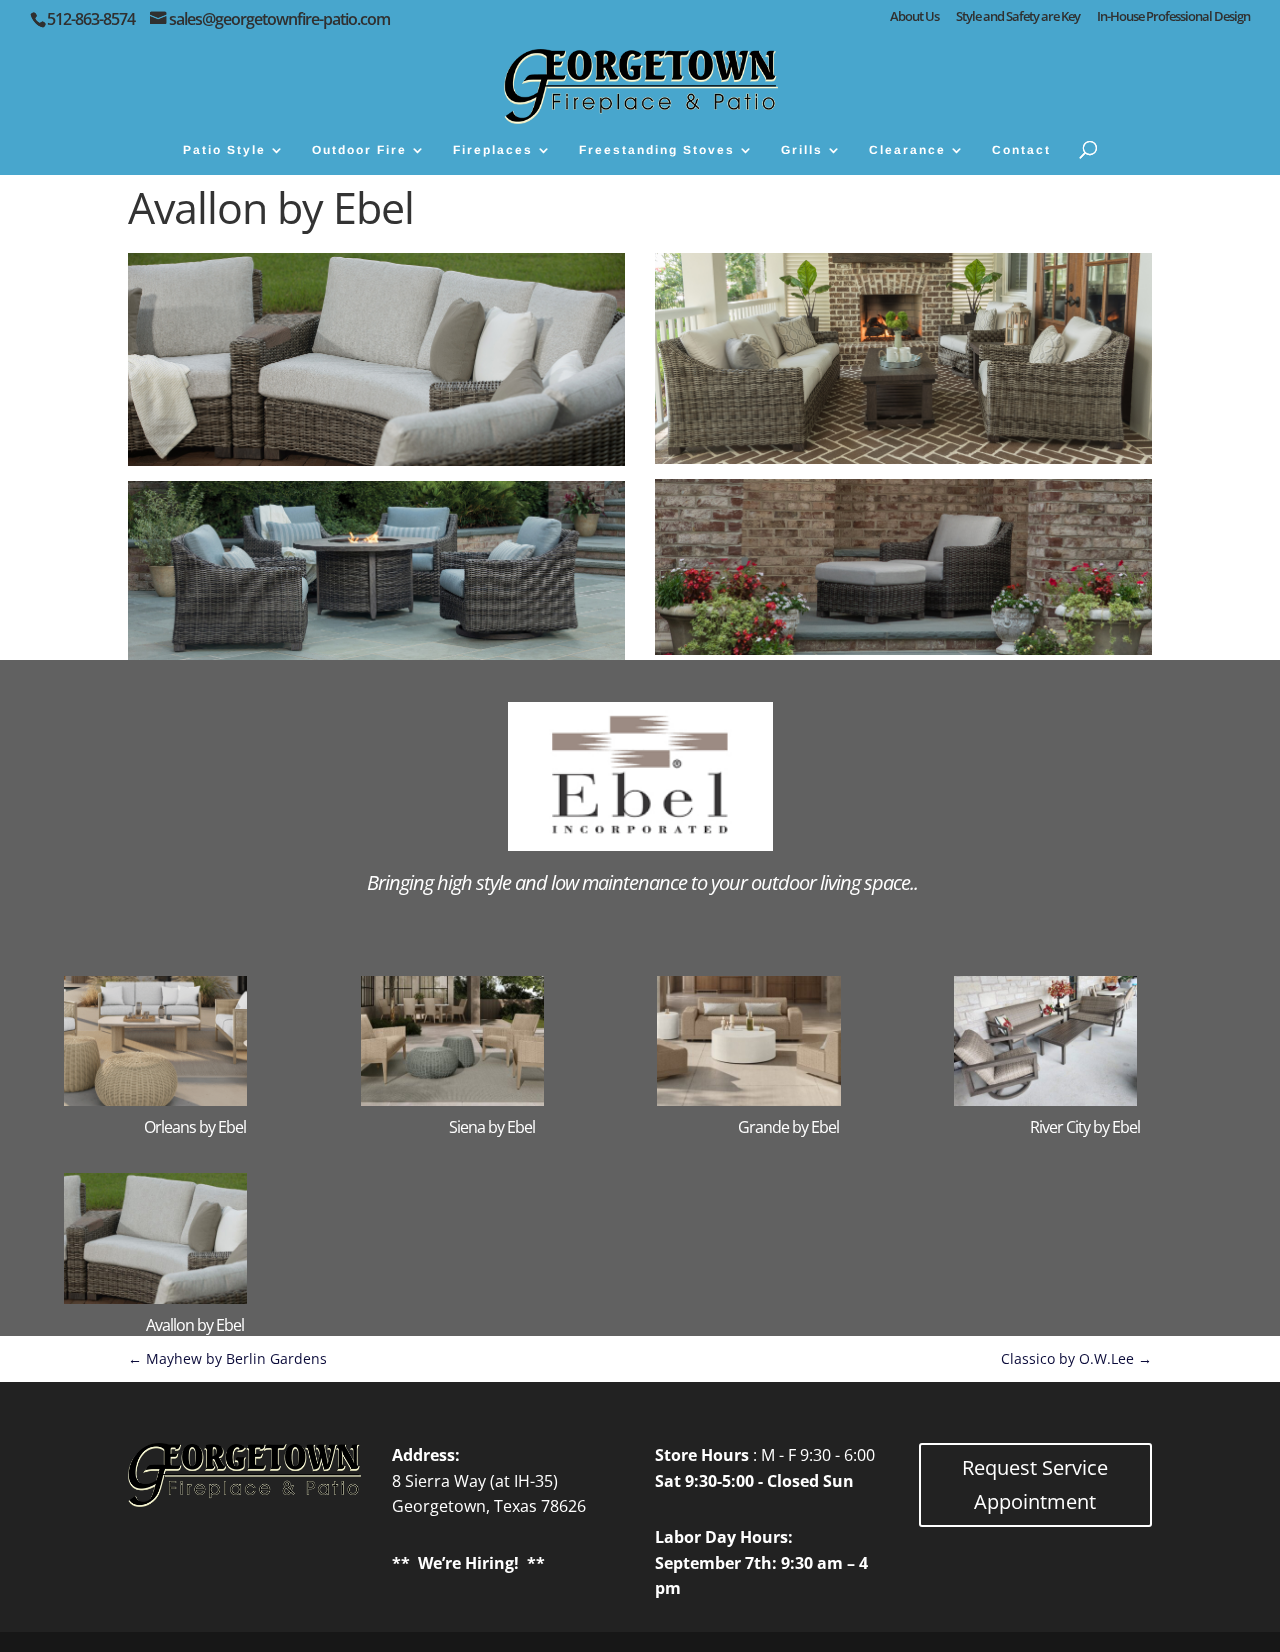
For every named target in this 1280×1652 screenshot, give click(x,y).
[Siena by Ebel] (492, 1041)
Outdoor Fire (359, 150)
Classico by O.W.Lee (1076, 1358)
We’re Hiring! (468, 1563)
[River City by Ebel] (1085, 1041)
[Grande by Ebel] (788, 1041)
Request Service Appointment (1035, 1484)
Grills (802, 150)
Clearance (907, 150)
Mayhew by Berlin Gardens (227, 1358)
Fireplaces (493, 150)
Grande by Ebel (788, 1127)
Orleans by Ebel (195, 1127)
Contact (1021, 150)
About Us (914, 17)
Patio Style (224, 150)
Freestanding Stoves (657, 150)
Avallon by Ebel (195, 1325)
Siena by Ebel (492, 1127)
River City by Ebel (1085, 1127)
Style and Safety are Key (1018, 17)
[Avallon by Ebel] (195, 1238)
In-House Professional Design (1173, 17)
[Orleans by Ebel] (195, 1041)
